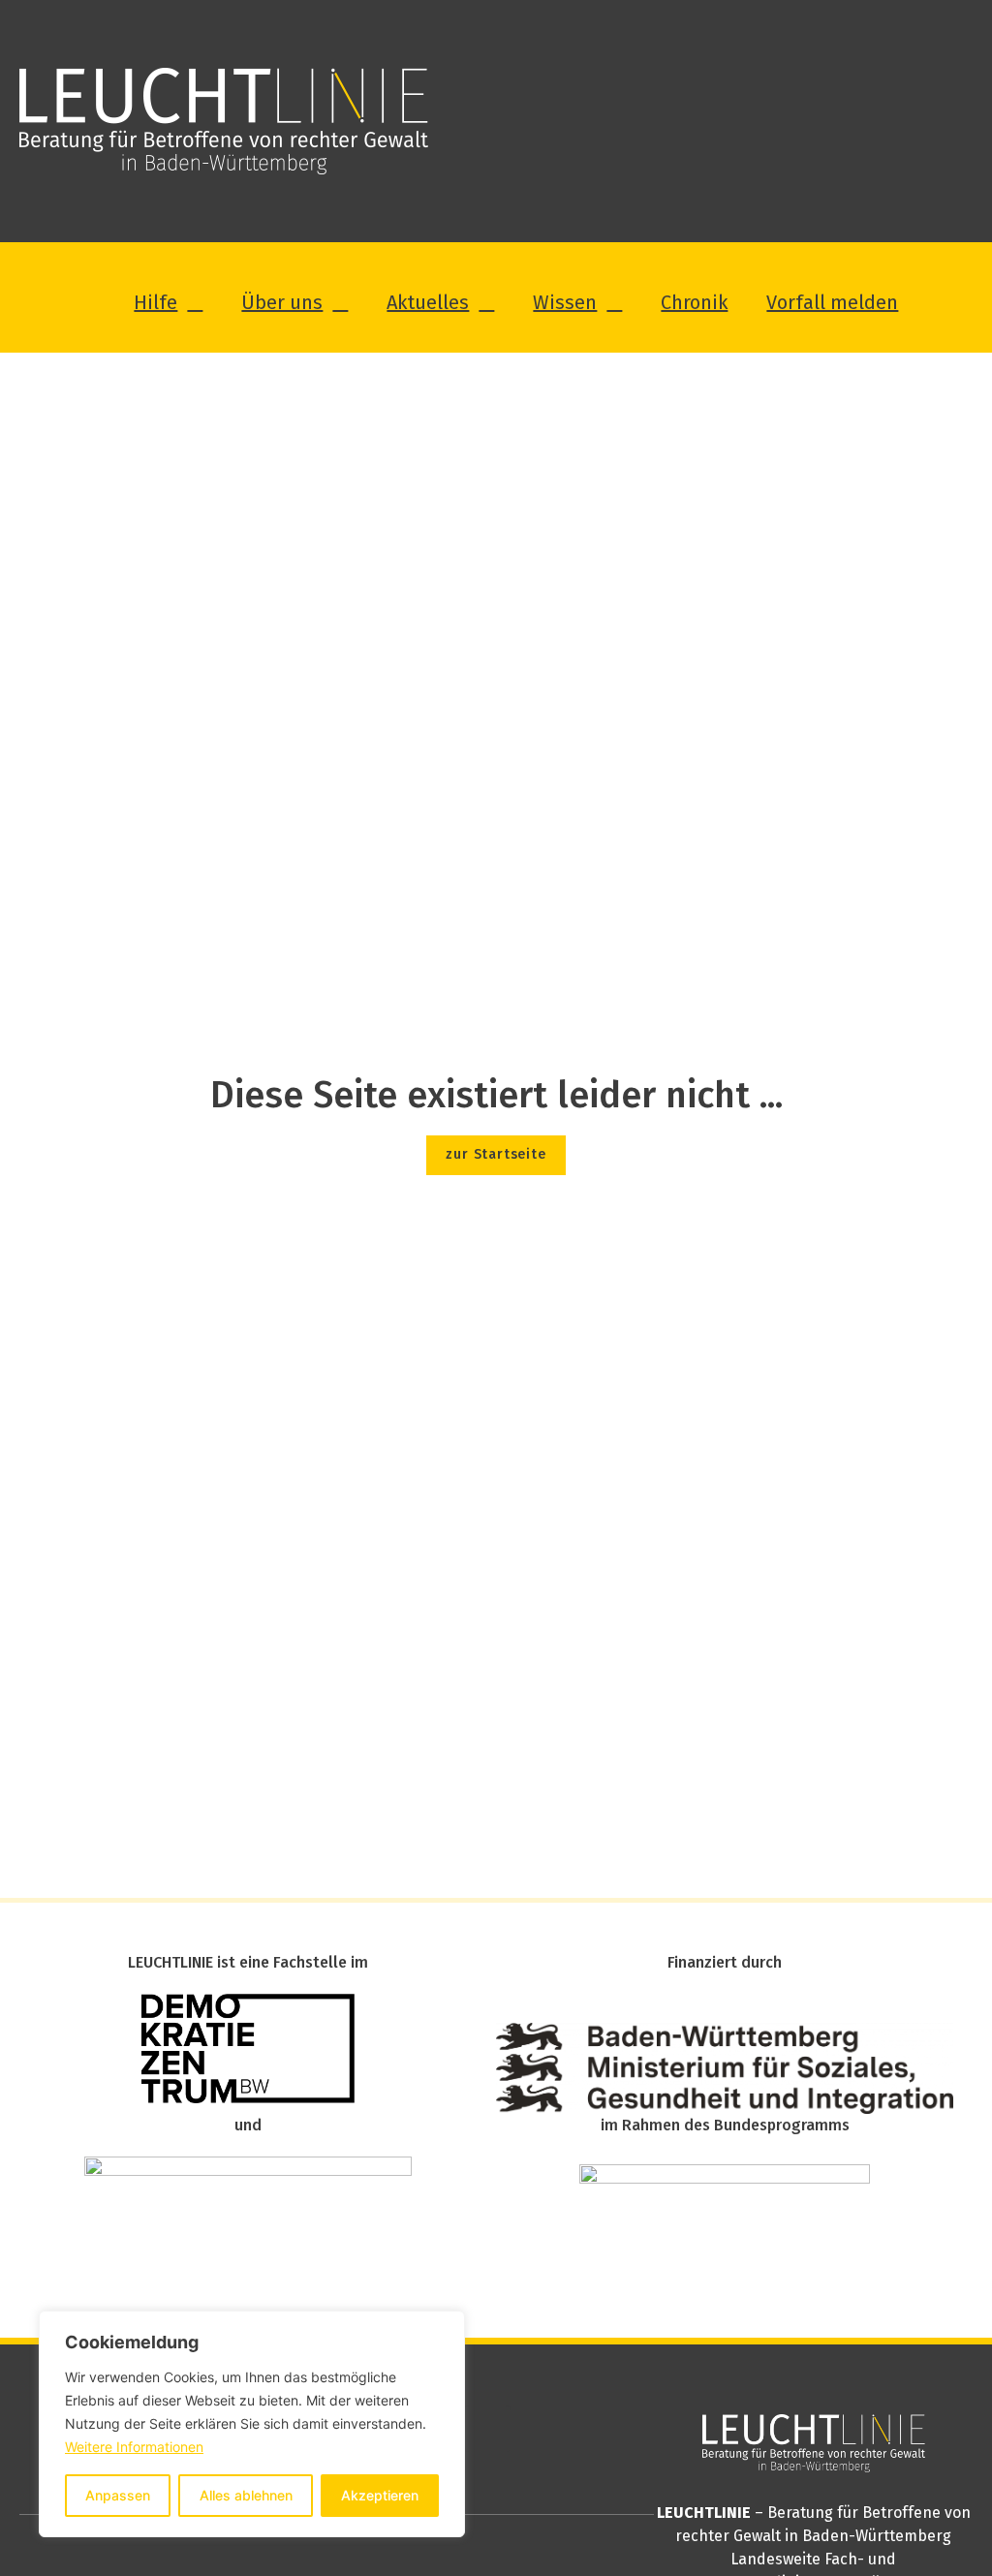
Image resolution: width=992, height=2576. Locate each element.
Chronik (694, 302)
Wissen (565, 302)
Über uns (282, 302)
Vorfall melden (832, 302)
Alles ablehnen (246, 2495)
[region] (252, 2424)
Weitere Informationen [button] (134, 2447)
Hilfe (155, 302)
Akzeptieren (380, 2495)
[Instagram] (487, 2429)
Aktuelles (428, 302)
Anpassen (118, 2495)
